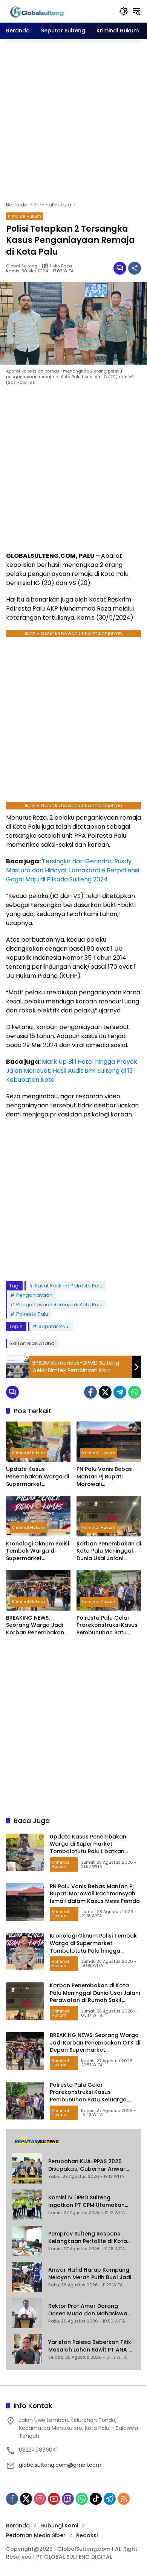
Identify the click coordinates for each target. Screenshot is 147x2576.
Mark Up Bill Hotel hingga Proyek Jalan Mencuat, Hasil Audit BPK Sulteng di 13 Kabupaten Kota (72, 1071)
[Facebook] (90, 1392)
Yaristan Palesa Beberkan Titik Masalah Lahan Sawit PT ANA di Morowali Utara (91, 2346)
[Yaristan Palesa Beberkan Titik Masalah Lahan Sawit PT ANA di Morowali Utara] (27, 2349)
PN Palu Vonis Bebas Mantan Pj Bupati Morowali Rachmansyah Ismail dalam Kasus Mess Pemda (105, 1477)
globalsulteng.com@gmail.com (60, 2465)
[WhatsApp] (135, 1392)
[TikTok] (96, 2499)
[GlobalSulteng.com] (59, 11)
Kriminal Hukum (24, 216)
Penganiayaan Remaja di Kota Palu (59, 1305)
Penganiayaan (34, 1295)
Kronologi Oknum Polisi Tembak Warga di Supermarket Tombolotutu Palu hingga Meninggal (38, 1551)
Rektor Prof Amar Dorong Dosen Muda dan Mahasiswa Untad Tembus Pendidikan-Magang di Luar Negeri (88, 2310)
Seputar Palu (54, 1326)
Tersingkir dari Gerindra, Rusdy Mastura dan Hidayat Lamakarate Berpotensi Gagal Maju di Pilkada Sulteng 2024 (73, 870)
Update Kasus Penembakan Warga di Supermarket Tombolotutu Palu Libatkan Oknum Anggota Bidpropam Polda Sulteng (38, 1477)
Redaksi (87, 2535)
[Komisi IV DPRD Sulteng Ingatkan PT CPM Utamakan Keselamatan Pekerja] (27, 2205)
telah (93, 896)
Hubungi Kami (59, 2526)
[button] (124, 11)
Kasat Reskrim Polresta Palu (69, 1286)
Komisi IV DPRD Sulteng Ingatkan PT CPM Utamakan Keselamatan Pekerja (87, 2201)
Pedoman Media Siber (36, 2535)
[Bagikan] (135, 268)
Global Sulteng (22, 266)
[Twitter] (105, 1392)
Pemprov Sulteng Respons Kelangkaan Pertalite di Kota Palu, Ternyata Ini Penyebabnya (91, 2238)
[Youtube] (54, 2499)
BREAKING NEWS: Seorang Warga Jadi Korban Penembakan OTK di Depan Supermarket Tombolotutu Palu (35, 1625)
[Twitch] (68, 2499)
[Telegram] (120, 1392)
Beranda (18, 2526)
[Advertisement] (73, 120)
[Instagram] (40, 2499)
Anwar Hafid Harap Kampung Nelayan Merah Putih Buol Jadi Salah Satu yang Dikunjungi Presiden (90, 2274)
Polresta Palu (32, 1314)
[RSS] (124, 2499)
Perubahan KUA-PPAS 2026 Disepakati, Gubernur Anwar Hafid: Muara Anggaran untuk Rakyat (89, 2165)
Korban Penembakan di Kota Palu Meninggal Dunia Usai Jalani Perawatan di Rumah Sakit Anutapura (109, 1551)
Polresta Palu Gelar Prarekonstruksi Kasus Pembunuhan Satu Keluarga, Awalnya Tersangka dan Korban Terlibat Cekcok (109, 1625)
